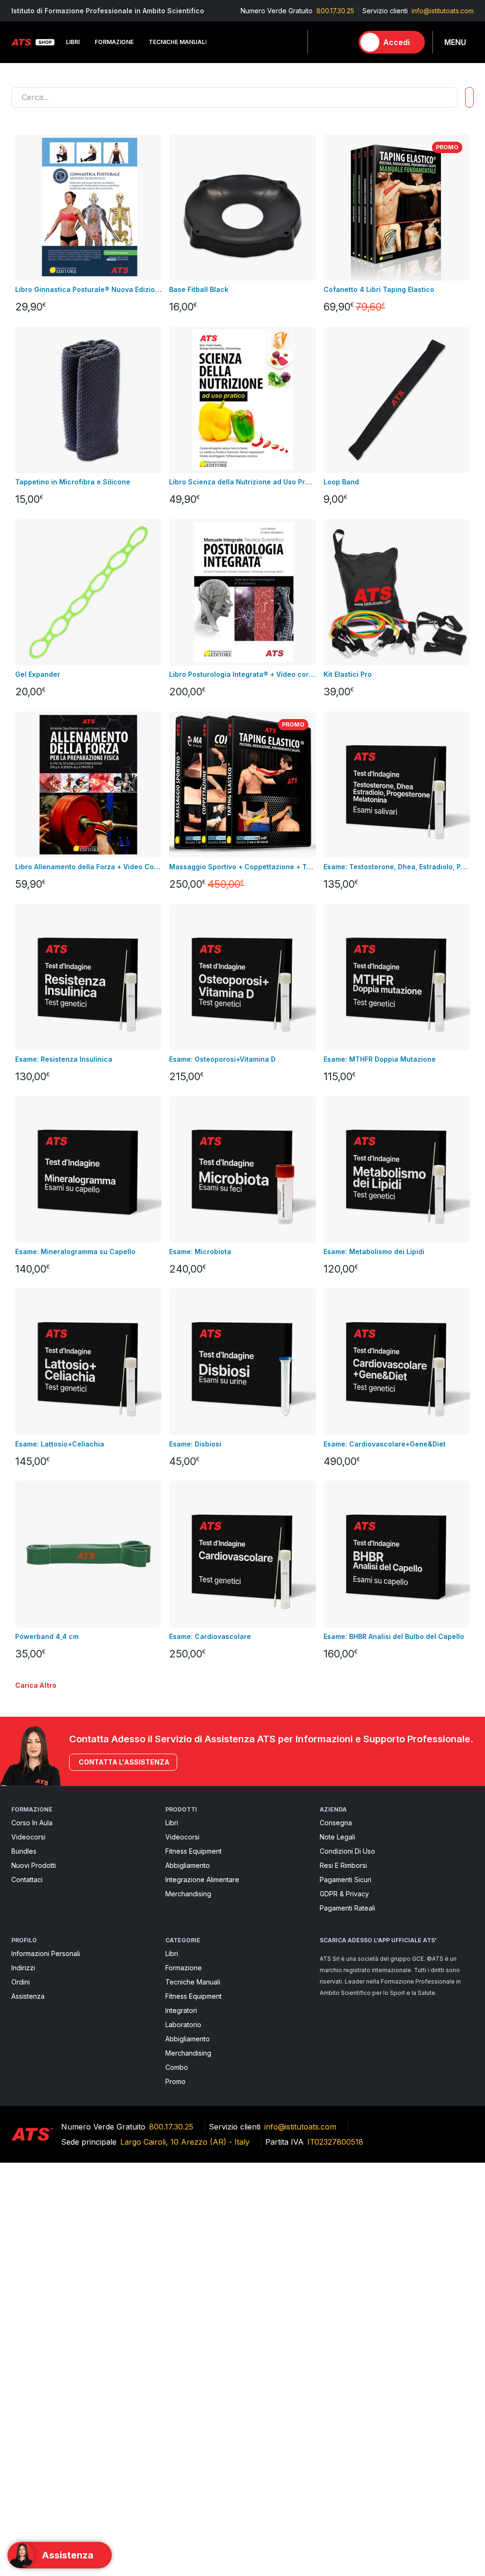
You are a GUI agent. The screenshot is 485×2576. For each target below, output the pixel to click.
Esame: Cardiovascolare (210, 1636)
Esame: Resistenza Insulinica (64, 1059)
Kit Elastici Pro (348, 674)
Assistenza (28, 1996)
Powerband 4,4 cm (47, 1636)
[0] (341, 42)
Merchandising (188, 1894)
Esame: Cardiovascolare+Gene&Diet (385, 1444)
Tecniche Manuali (193, 1982)
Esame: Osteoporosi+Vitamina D (222, 1059)
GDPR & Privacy (344, 1894)
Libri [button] (73, 42)
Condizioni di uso (347, 1851)
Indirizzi (23, 1968)
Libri (172, 1823)
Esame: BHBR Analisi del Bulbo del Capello (394, 1636)
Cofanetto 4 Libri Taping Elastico (379, 289)
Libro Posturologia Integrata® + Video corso (242, 674)
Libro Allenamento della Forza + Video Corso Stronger (88, 867)
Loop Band (341, 482)
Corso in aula (32, 1823)
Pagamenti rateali (347, 1908)
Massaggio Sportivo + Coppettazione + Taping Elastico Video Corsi (242, 867)
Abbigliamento (188, 1865)
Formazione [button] (114, 42)
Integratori (181, 2010)
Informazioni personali (46, 1953)
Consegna (336, 1823)
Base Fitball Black (199, 289)
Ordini (21, 1982)
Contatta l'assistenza (124, 1762)
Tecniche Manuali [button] (178, 42)
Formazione (184, 1968)
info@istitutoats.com (443, 11)
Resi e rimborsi (343, 1865)
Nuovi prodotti (34, 1865)
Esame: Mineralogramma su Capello (75, 1252)
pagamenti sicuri (346, 1880)
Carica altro (36, 1685)
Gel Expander (38, 674)
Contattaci (27, 1880)
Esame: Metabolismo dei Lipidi (374, 1252)
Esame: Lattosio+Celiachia (60, 1444)
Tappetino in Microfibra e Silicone (73, 482)
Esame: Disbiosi (195, 1444)
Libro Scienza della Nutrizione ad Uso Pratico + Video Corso (242, 482)
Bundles (24, 1851)
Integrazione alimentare (202, 1880)
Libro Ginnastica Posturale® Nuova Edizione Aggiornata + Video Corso (88, 289)
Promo (175, 2081)
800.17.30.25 (335, 11)
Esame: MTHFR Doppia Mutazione (380, 1059)
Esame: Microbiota (200, 1252)
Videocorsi (28, 1837)
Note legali (337, 1837)
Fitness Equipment (193, 1851)
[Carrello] (341, 42)
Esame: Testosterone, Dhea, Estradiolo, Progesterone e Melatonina (397, 867)
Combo (177, 2067)
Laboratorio (183, 2025)
